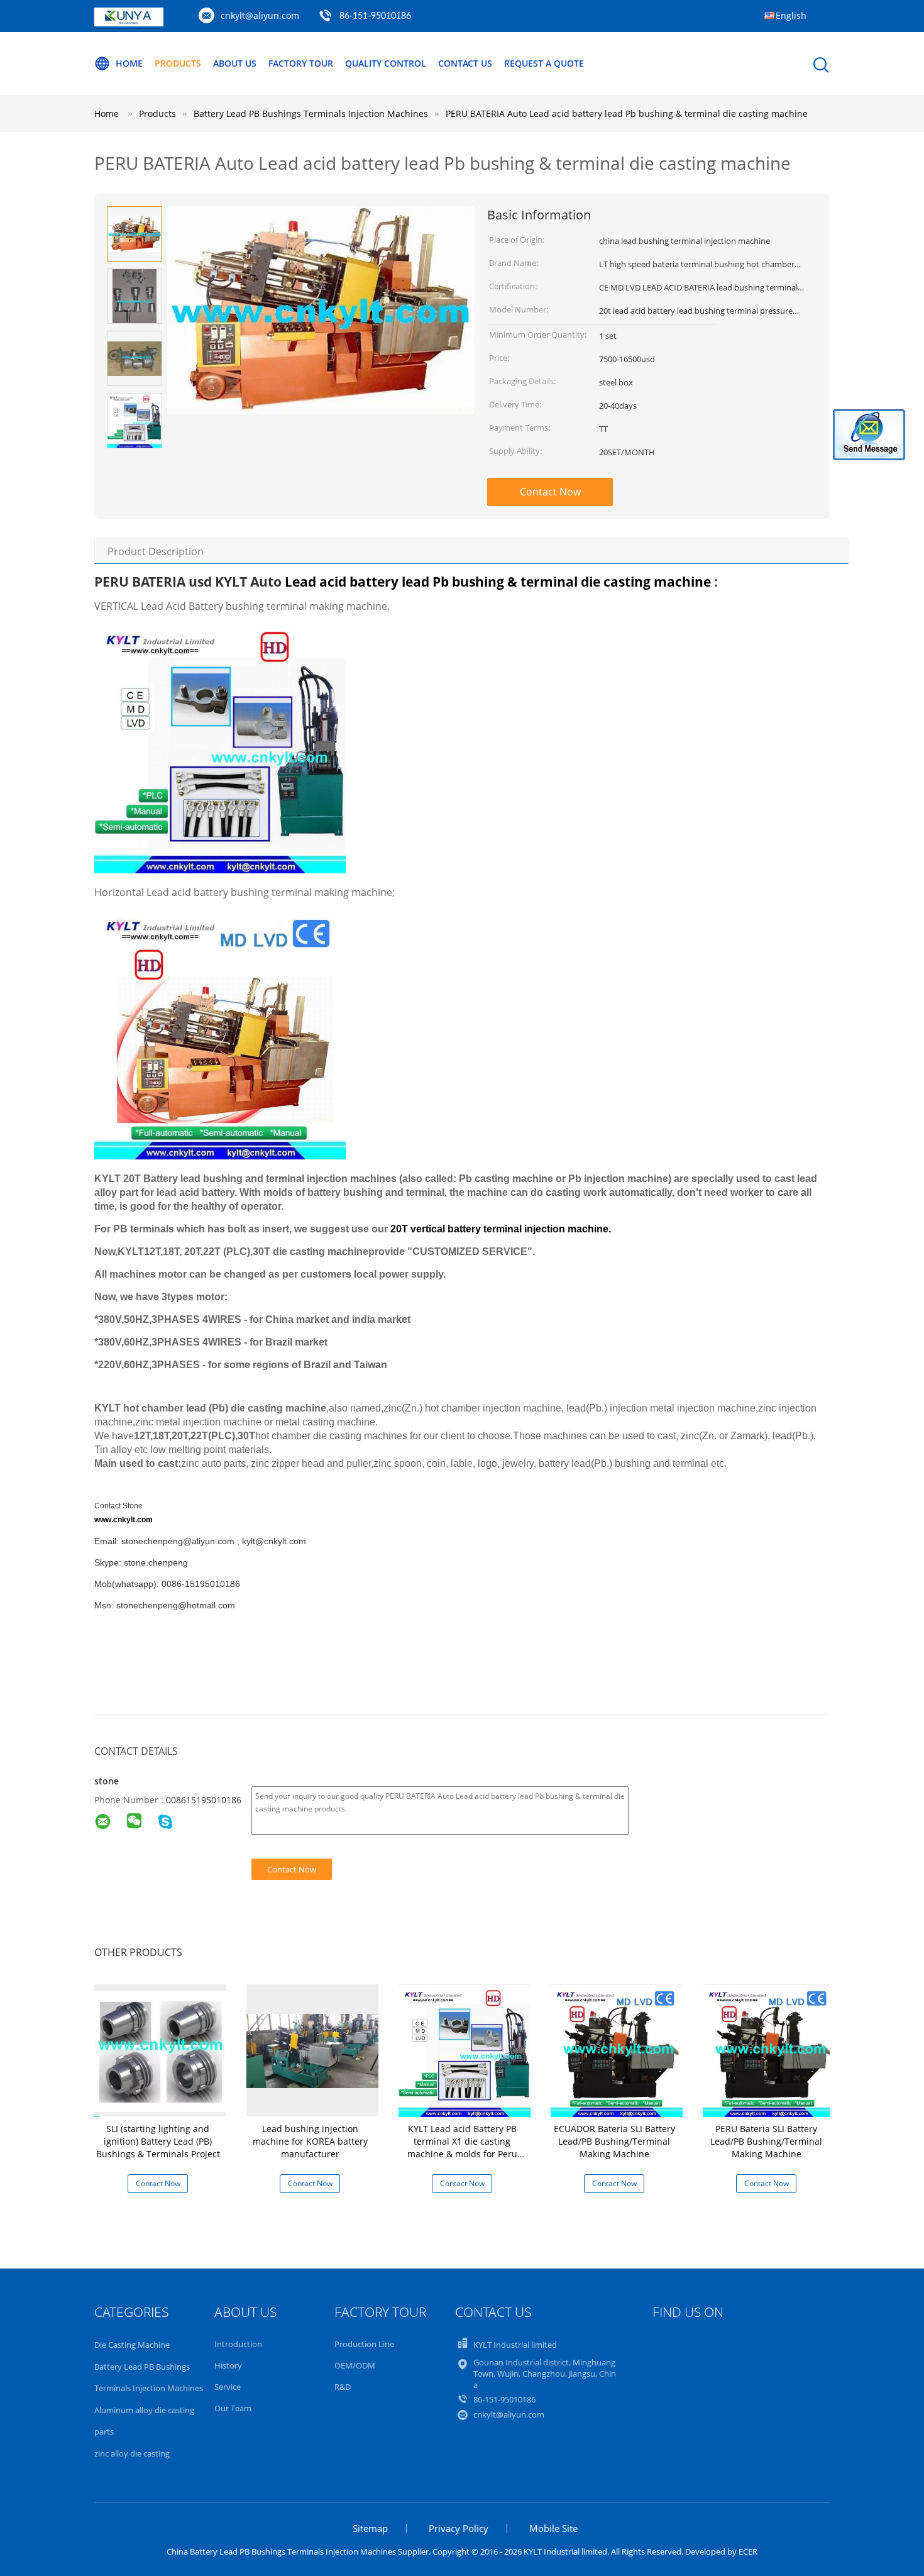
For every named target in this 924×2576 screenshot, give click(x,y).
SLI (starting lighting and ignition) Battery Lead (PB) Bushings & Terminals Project (158, 2141)
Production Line (364, 2344)
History (228, 2365)
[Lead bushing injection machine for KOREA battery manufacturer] (312, 2050)
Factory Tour (301, 63)
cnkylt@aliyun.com (260, 15)
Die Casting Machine (132, 2345)
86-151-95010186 (375, 16)
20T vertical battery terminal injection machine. (501, 1229)
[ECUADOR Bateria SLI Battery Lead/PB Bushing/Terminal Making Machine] (617, 2050)
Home (129, 63)
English (791, 15)
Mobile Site (553, 2528)
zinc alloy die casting (132, 2453)
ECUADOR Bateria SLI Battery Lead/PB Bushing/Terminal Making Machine (614, 2141)
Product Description (156, 551)
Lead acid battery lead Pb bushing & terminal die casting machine (498, 582)
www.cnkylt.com (124, 1520)
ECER (748, 2551)
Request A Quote (544, 63)
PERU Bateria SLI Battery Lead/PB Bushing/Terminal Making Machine (766, 2141)
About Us (235, 63)
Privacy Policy (459, 2528)
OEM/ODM (355, 2365)
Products (178, 63)
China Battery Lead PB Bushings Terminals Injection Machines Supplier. (300, 2551)
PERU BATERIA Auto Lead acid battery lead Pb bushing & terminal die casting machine (627, 113)
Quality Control (386, 63)
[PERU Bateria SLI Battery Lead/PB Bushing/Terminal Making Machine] (769, 2050)
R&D (343, 2387)
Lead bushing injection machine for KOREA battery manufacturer (310, 2141)
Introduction (238, 2344)
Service (228, 2387)
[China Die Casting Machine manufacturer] (129, 23)
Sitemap (370, 2528)
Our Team (233, 2408)
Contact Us (465, 63)
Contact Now (550, 492)
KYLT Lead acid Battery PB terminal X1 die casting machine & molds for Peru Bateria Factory (462, 2148)
